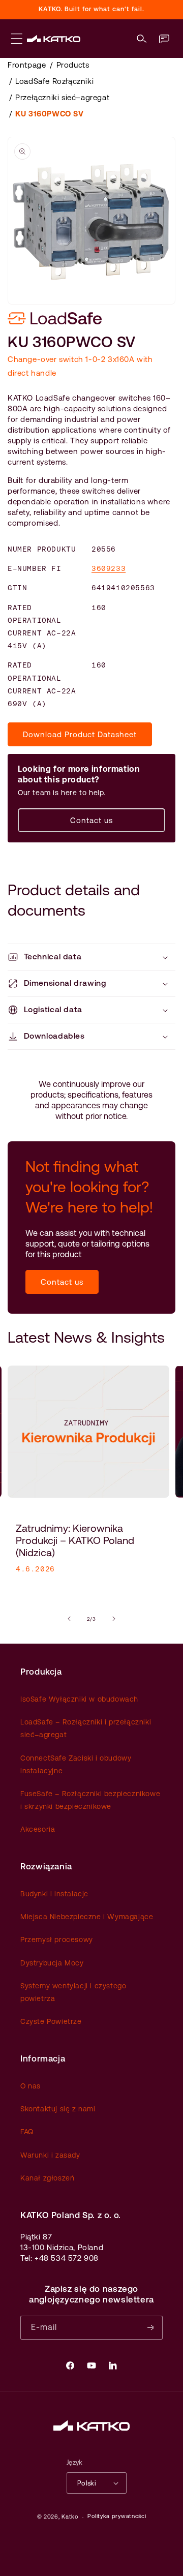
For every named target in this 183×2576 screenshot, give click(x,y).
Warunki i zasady (50, 2155)
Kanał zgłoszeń (47, 2178)
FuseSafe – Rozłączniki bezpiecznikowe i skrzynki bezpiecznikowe (90, 1800)
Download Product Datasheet (80, 734)
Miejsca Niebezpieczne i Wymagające (87, 1917)
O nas (30, 2086)
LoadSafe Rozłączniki (54, 81)
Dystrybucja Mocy (52, 1963)
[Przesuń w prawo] (114, 1619)
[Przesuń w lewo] (69, 1619)
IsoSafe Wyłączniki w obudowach (79, 1699)
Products (73, 65)
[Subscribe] (151, 2328)
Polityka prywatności (117, 2516)
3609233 (109, 568)
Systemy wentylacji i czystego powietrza (73, 1992)
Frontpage (27, 65)
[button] (142, 39)
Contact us (91, 820)
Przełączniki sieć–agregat (62, 97)
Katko (70, 2517)
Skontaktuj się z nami (58, 2109)
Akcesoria (38, 1829)
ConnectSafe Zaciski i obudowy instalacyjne (76, 1764)
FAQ (27, 2132)
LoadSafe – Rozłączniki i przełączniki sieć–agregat (86, 1728)
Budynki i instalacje (54, 1894)
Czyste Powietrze (51, 2021)
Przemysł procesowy (57, 1939)
